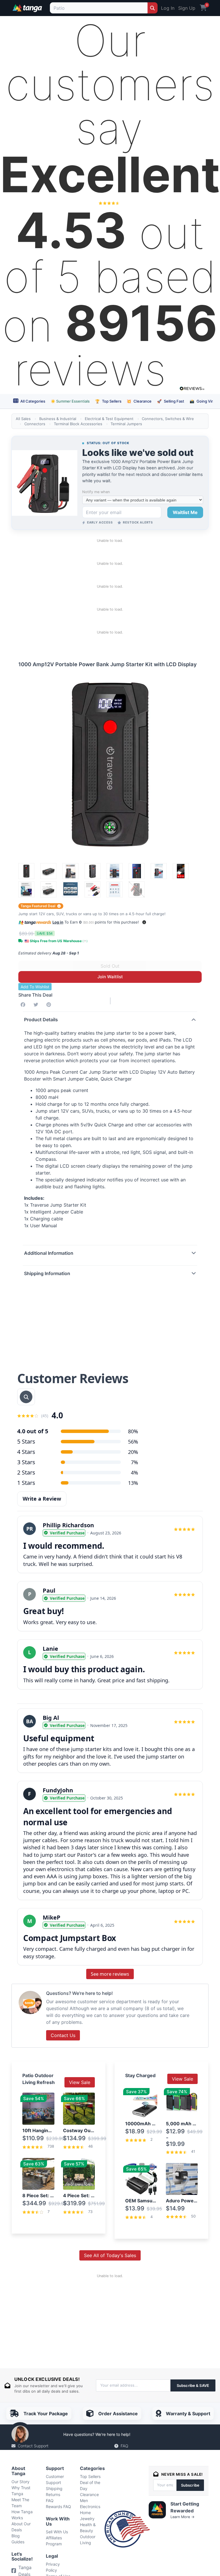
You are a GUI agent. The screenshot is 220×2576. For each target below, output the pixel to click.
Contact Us (63, 2035)
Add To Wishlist (35, 987)
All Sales (23, 419)
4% (134, 1473)
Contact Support (33, 2446)
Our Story (20, 2482)
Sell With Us (57, 2532)
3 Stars (26, 1462)
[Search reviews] (26, 1397)
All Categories (32, 401)
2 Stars (26, 1472)
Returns (53, 2494)
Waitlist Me (185, 512)
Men (84, 2500)
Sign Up (187, 8)
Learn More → (182, 2517)
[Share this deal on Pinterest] (50, 1005)
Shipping (54, 2488)
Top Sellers (108, 401)
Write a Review (42, 1499)
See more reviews (110, 1974)
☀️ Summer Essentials (70, 401)
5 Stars (26, 1441)
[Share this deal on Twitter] (37, 1005)
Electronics (90, 2507)
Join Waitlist (110, 977)
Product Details (41, 1020)
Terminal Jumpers (126, 424)
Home (85, 2513)
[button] (144, 922)
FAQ (124, 2446)
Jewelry (87, 2519)
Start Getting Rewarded (185, 2507)
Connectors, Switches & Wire (168, 419)
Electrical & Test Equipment (109, 419)
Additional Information (49, 1253)
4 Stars (26, 1452)
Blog (16, 2536)
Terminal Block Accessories (78, 424)
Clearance (139, 401)
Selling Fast (171, 401)
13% (133, 1483)
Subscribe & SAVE (193, 2385)
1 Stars (26, 1483)
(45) (45, 1416)
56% (133, 1442)
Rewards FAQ (58, 2507)
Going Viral (203, 401)
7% (134, 1462)
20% (133, 1452)
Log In (168, 8)
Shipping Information (47, 1273)
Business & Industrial (58, 419)
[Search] (153, 8)
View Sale (80, 2082)
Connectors (35, 424)
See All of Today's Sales (110, 2255)
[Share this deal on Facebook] (24, 1005)
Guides (18, 2542)
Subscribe (190, 2485)
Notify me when (96, 492)
